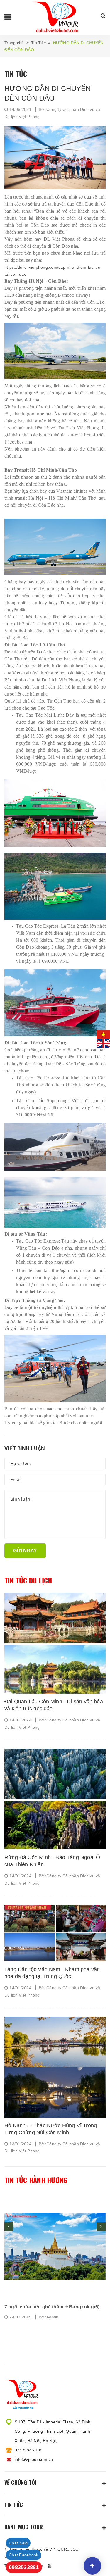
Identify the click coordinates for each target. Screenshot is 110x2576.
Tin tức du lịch (28, 1581)
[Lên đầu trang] (92, 2566)
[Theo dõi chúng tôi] (50, 2566)
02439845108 (28, 2450)
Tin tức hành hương (36, 2180)
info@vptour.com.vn (34, 2459)
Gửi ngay (25, 1551)
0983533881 (24, 2567)
